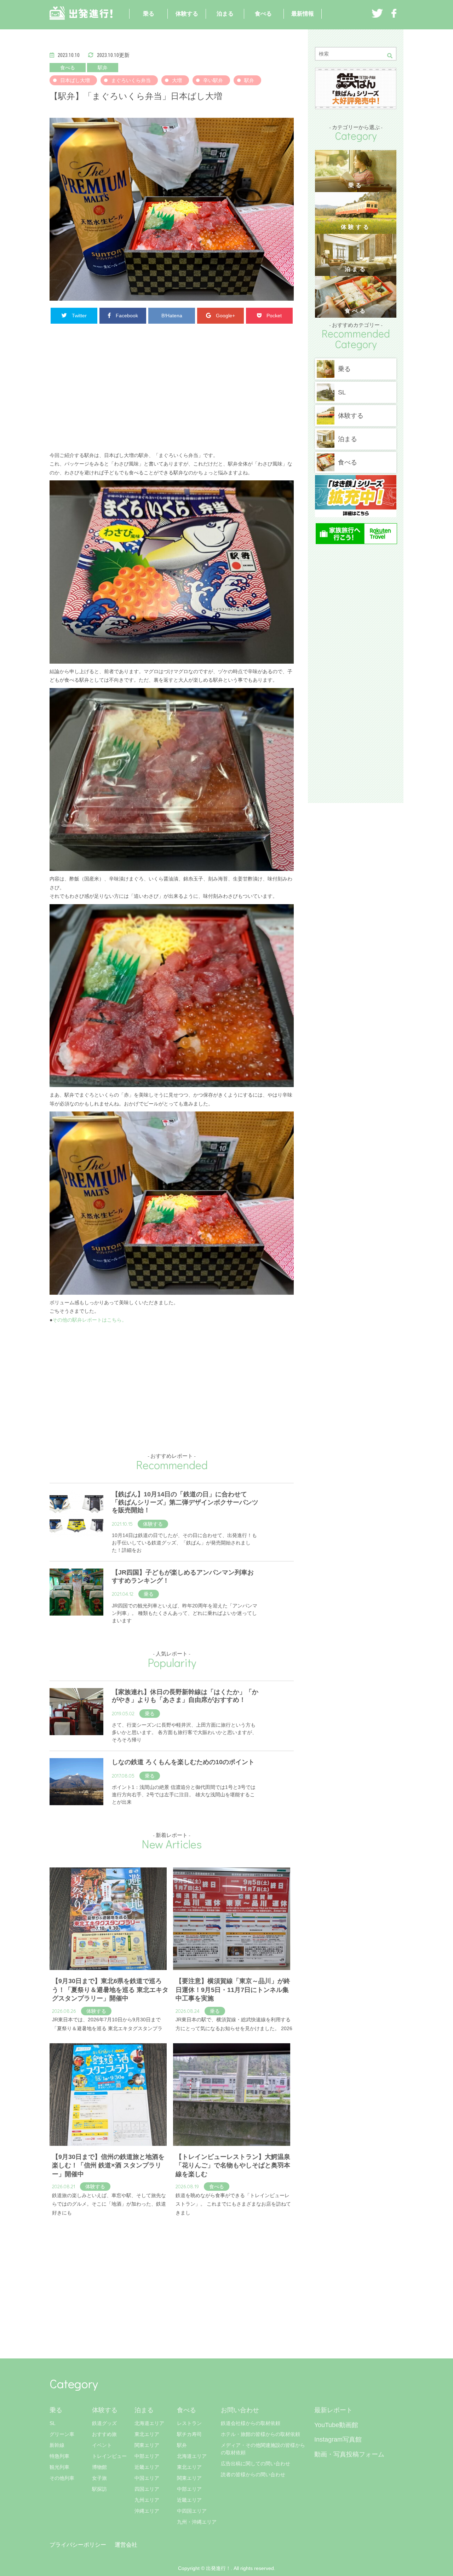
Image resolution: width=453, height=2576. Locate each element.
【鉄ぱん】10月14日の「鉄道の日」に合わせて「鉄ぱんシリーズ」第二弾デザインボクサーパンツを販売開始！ (185, 1502)
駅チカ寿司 (189, 2434)
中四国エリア (192, 2511)
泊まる (225, 14)
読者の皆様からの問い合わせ (253, 2474)
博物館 (99, 2467)
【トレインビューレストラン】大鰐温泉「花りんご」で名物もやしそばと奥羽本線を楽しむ (233, 2165)
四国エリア (147, 2489)
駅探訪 (99, 2489)
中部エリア (147, 2456)
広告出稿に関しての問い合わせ (256, 2464)
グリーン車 (62, 2434)
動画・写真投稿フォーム (349, 2454)
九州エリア (147, 2500)
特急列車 (59, 2456)
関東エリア (147, 2445)
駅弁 (103, 68)
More (55, 2226)
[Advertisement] (172, 391)
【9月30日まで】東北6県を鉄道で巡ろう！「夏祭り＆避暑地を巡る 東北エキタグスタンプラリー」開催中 (110, 1990)
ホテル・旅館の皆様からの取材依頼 (260, 2434)
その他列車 (62, 2478)
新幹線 (57, 2445)
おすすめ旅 (104, 2434)
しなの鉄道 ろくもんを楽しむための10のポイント (183, 1762)
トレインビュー (109, 2456)
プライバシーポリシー (78, 2545)
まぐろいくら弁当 (131, 80)
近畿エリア (147, 2467)
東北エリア (147, 2434)
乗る (149, 14)
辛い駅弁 (213, 80)
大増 (177, 80)
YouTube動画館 (336, 2425)
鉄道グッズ (104, 2423)
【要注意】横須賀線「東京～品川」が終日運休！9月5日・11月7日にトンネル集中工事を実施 (233, 1990)
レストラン (189, 2423)
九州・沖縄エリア (197, 2522)
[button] (392, 56)
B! (172, 316)
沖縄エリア (147, 2511)
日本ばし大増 (75, 80)
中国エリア (147, 2478)
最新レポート (333, 2410)
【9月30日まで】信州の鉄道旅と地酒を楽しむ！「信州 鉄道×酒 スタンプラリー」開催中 (108, 2165)
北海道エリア (149, 2423)
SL (53, 2423)
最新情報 (303, 14)
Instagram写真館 (338, 2439)
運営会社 (126, 2545)
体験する (187, 14)
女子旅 (99, 2478)
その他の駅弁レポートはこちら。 (90, 1320)
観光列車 (59, 2467)
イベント (102, 2445)
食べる (263, 14)
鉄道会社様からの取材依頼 (251, 2423)
